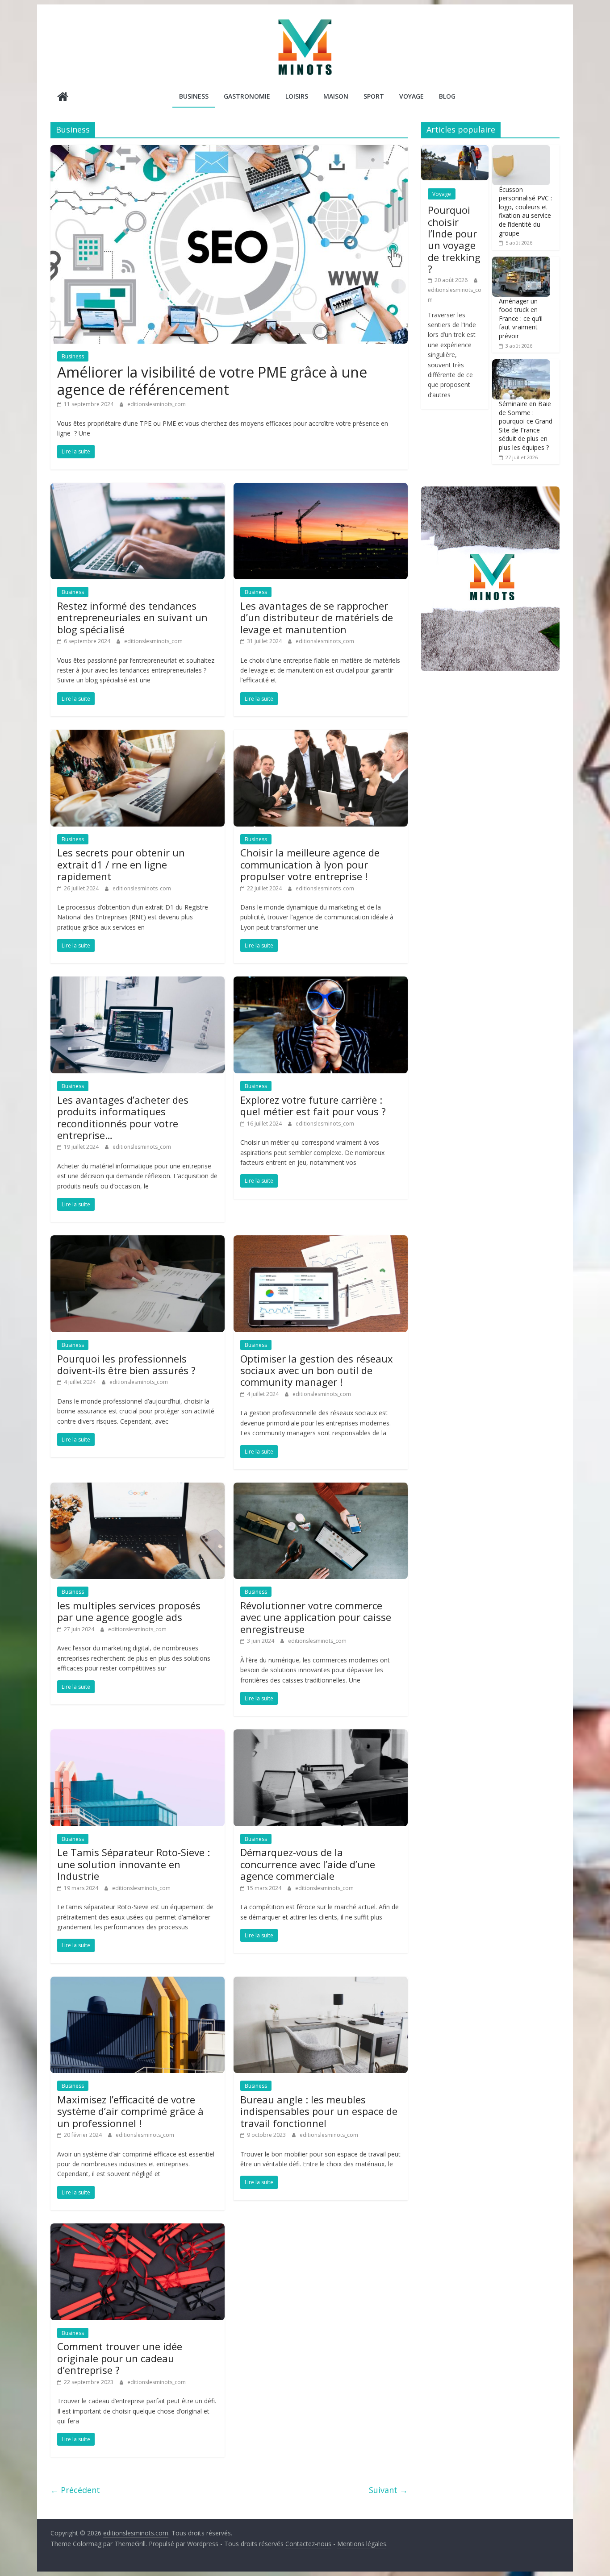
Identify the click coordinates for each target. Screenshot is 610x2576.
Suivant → (388, 2490)
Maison (336, 96)
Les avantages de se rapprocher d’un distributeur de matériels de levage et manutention (317, 617)
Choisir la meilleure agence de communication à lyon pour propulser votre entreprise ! (310, 864)
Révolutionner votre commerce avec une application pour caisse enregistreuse (316, 1617)
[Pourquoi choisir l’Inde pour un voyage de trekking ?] (455, 150)
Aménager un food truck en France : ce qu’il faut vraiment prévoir (521, 318)
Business (194, 96)
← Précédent (75, 2490)
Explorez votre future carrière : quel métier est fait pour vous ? (313, 1105)
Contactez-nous (308, 2544)
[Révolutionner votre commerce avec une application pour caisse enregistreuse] (321, 1488)
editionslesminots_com (157, 404)
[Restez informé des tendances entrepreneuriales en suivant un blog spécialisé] (138, 488)
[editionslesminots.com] (63, 98)
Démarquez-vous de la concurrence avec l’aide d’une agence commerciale (308, 1864)
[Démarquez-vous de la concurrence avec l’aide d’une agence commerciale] (321, 1735)
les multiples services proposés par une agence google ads (129, 1611)
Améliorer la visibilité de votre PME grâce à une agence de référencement (212, 380)
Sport (374, 96)
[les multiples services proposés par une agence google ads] (138, 1488)
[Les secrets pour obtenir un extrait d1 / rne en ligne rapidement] (138, 735)
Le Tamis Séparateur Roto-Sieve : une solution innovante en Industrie (134, 1864)
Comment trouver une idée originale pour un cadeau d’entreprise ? (120, 2358)
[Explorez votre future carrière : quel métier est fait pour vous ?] (321, 982)
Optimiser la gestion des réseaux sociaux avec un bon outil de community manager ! (317, 1370)
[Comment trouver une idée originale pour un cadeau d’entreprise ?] (138, 2229)
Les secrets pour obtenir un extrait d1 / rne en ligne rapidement (121, 864)
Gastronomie (247, 96)
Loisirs (297, 96)
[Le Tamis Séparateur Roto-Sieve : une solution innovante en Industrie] (138, 1735)
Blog (447, 96)
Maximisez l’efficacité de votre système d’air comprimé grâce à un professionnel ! (130, 2111)
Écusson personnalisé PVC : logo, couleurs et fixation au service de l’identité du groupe (525, 211)
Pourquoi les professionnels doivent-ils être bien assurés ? (126, 1364)
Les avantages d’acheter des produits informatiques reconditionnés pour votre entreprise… (123, 1117)
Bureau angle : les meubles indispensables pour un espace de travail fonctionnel (319, 2111)
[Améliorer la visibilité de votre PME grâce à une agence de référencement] (229, 150)
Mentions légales (362, 2544)
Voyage (412, 96)
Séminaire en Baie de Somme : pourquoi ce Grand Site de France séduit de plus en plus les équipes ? (526, 426)
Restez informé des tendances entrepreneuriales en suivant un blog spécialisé (132, 617)
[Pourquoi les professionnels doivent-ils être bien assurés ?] (138, 1241)
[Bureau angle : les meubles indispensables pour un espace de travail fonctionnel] (321, 1982)
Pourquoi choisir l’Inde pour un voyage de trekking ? (454, 239)
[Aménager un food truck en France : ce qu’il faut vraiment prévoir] (521, 261)
